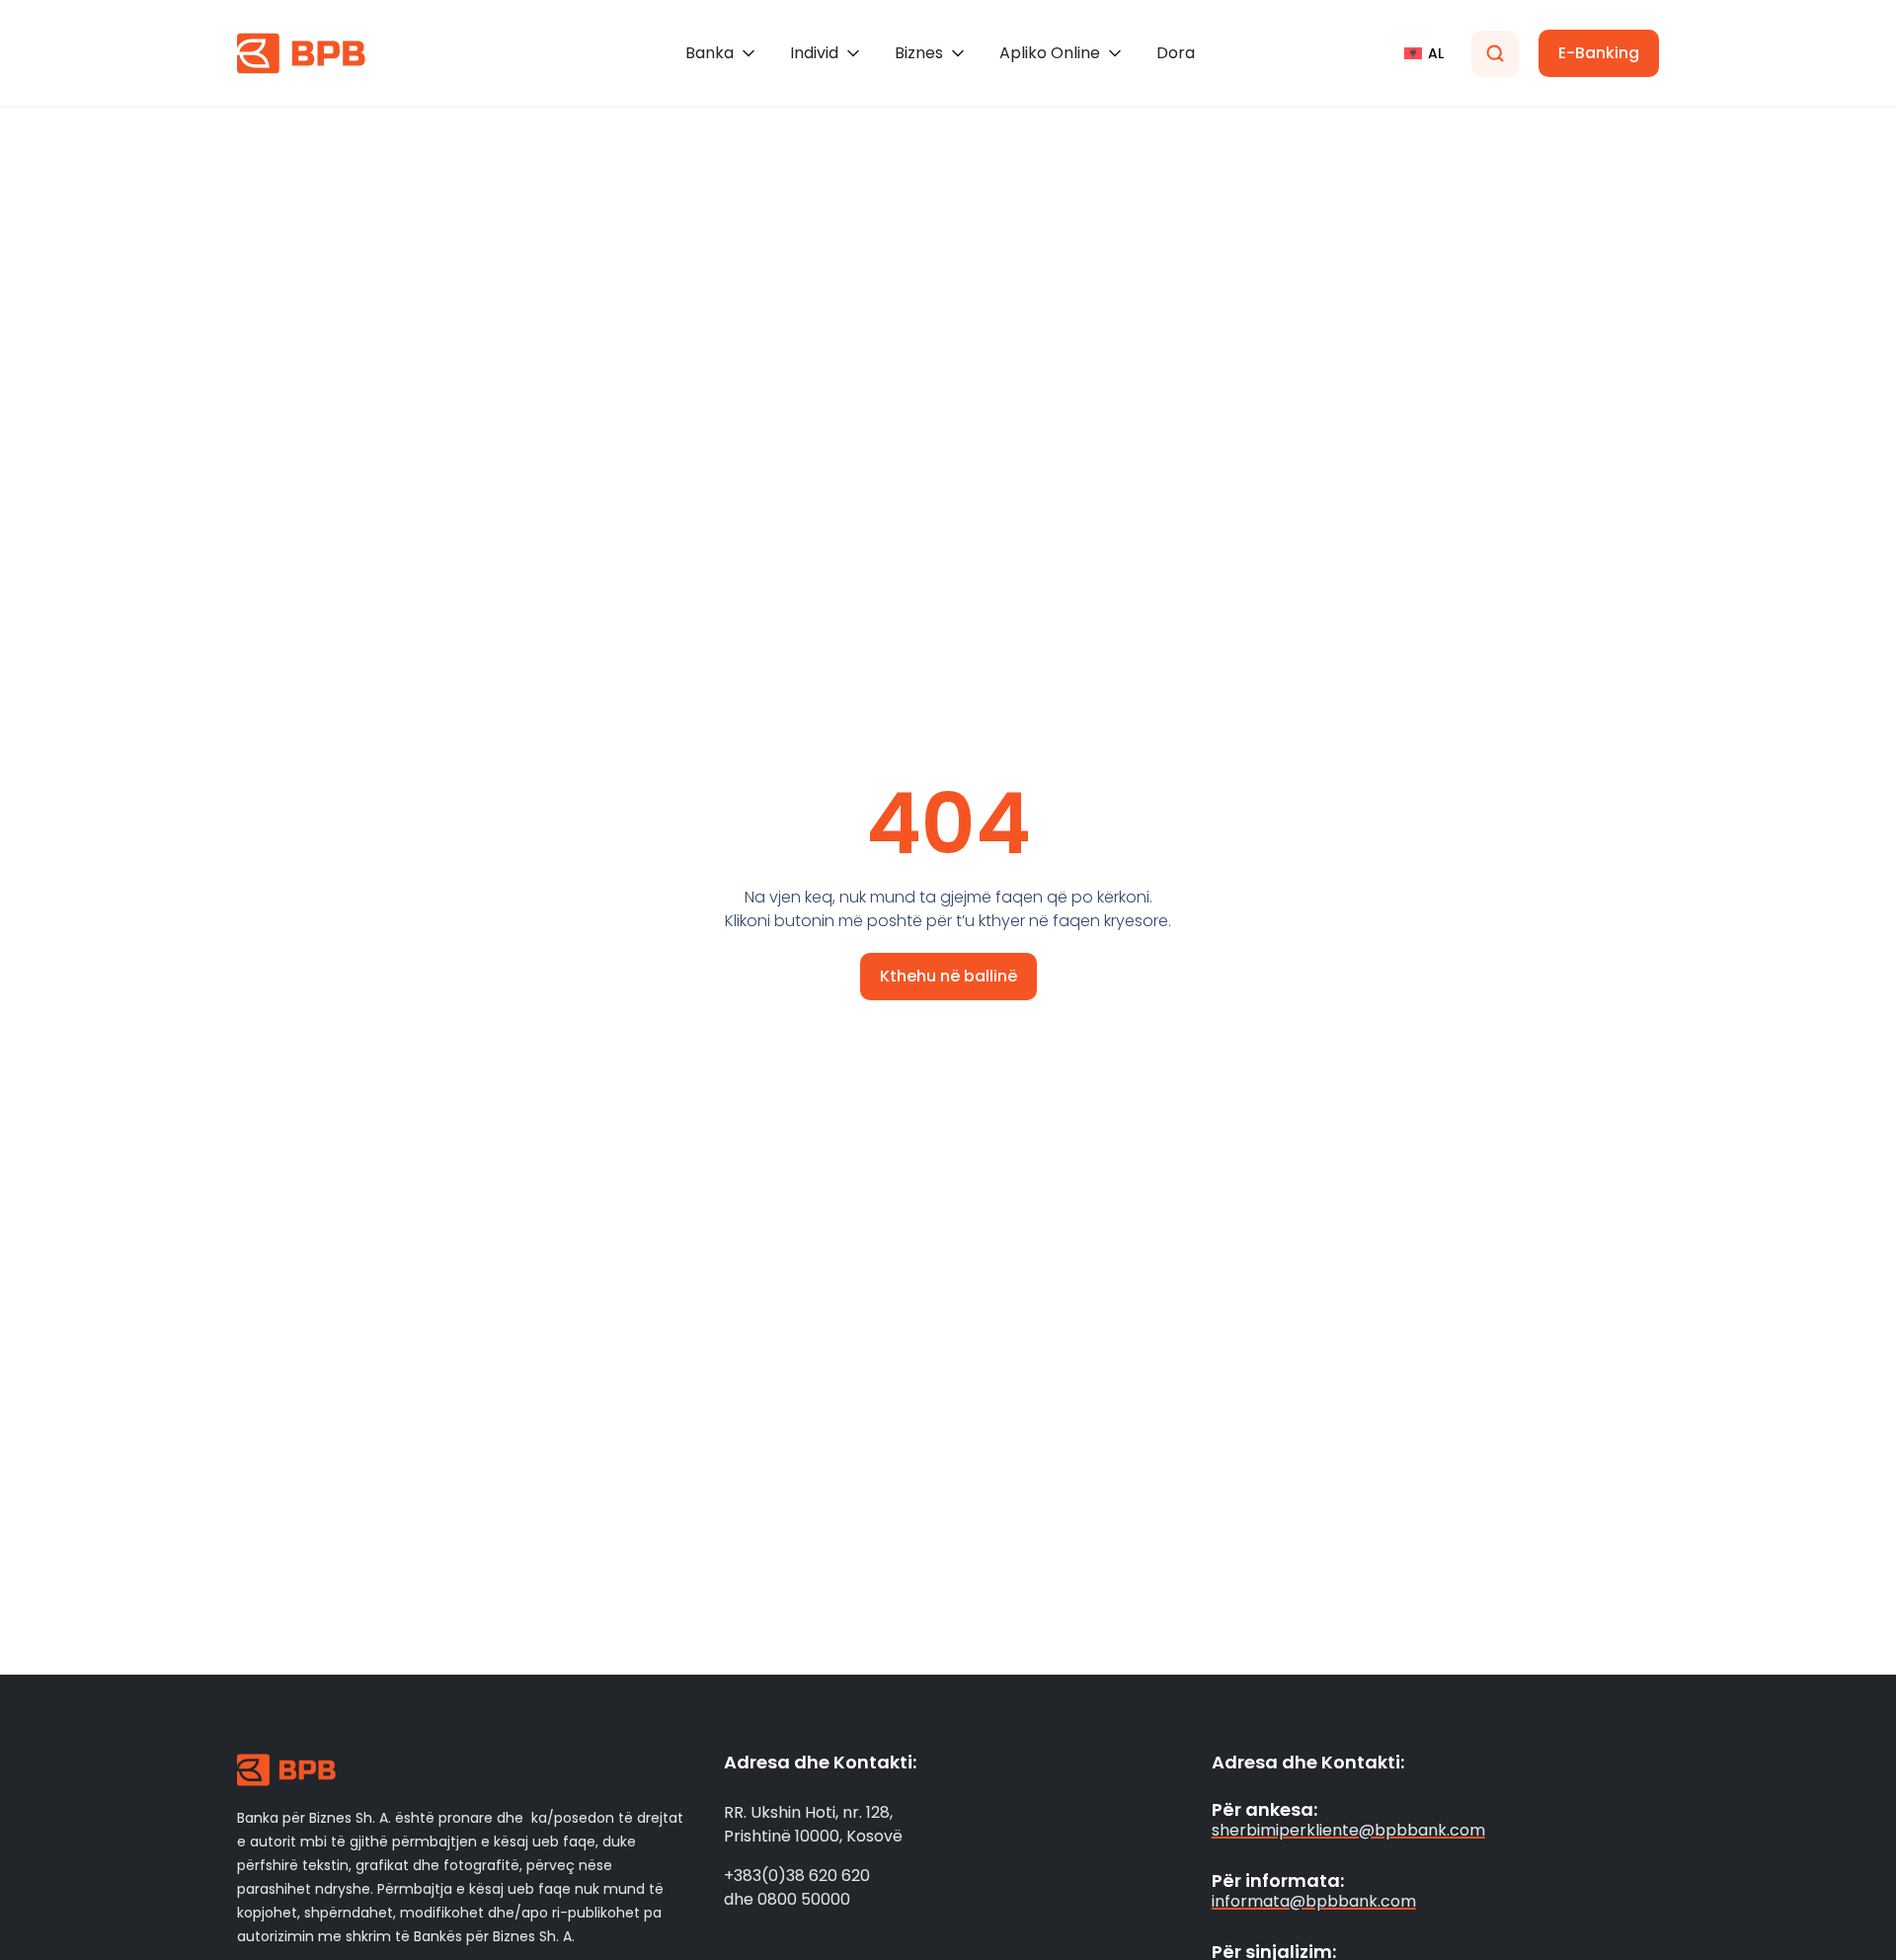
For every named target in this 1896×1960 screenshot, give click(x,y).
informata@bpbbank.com (1314, 1901)
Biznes (919, 53)
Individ (814, 53)
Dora (1176, 53)
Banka (710, 53)
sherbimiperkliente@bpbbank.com (1348, 1830)
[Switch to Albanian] (1424, 53)
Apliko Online (1050, 53)
